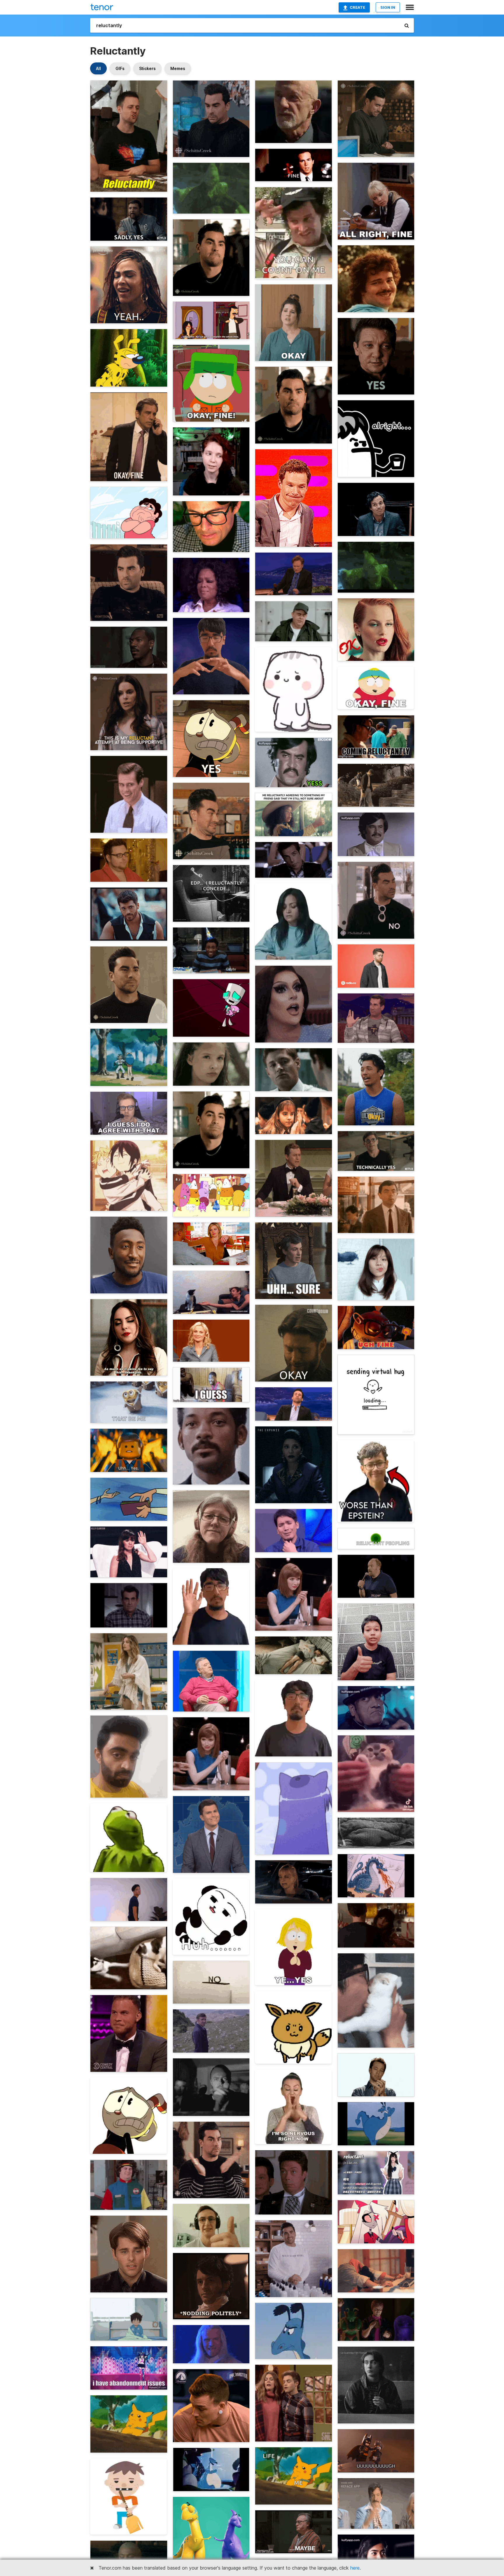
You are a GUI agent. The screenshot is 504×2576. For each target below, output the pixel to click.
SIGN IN (388, 7)
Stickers (147, 68)
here (355, 2568)
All (98, 68)
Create (357, 7)
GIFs (120, 68)
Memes (178, 68)
